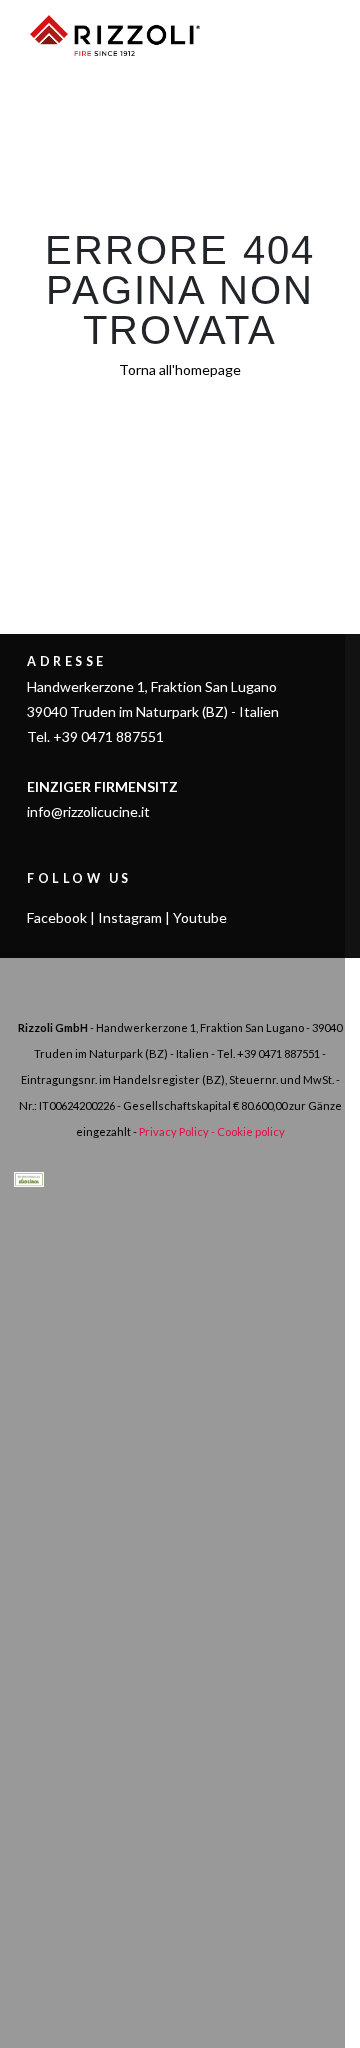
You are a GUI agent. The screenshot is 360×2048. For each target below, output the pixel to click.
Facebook (57, 917)
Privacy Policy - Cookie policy (212, 1131)
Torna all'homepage (180, 369)
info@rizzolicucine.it (88, 811)
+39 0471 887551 (278, 1053)
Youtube (200, 917)
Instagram (130, 917)
